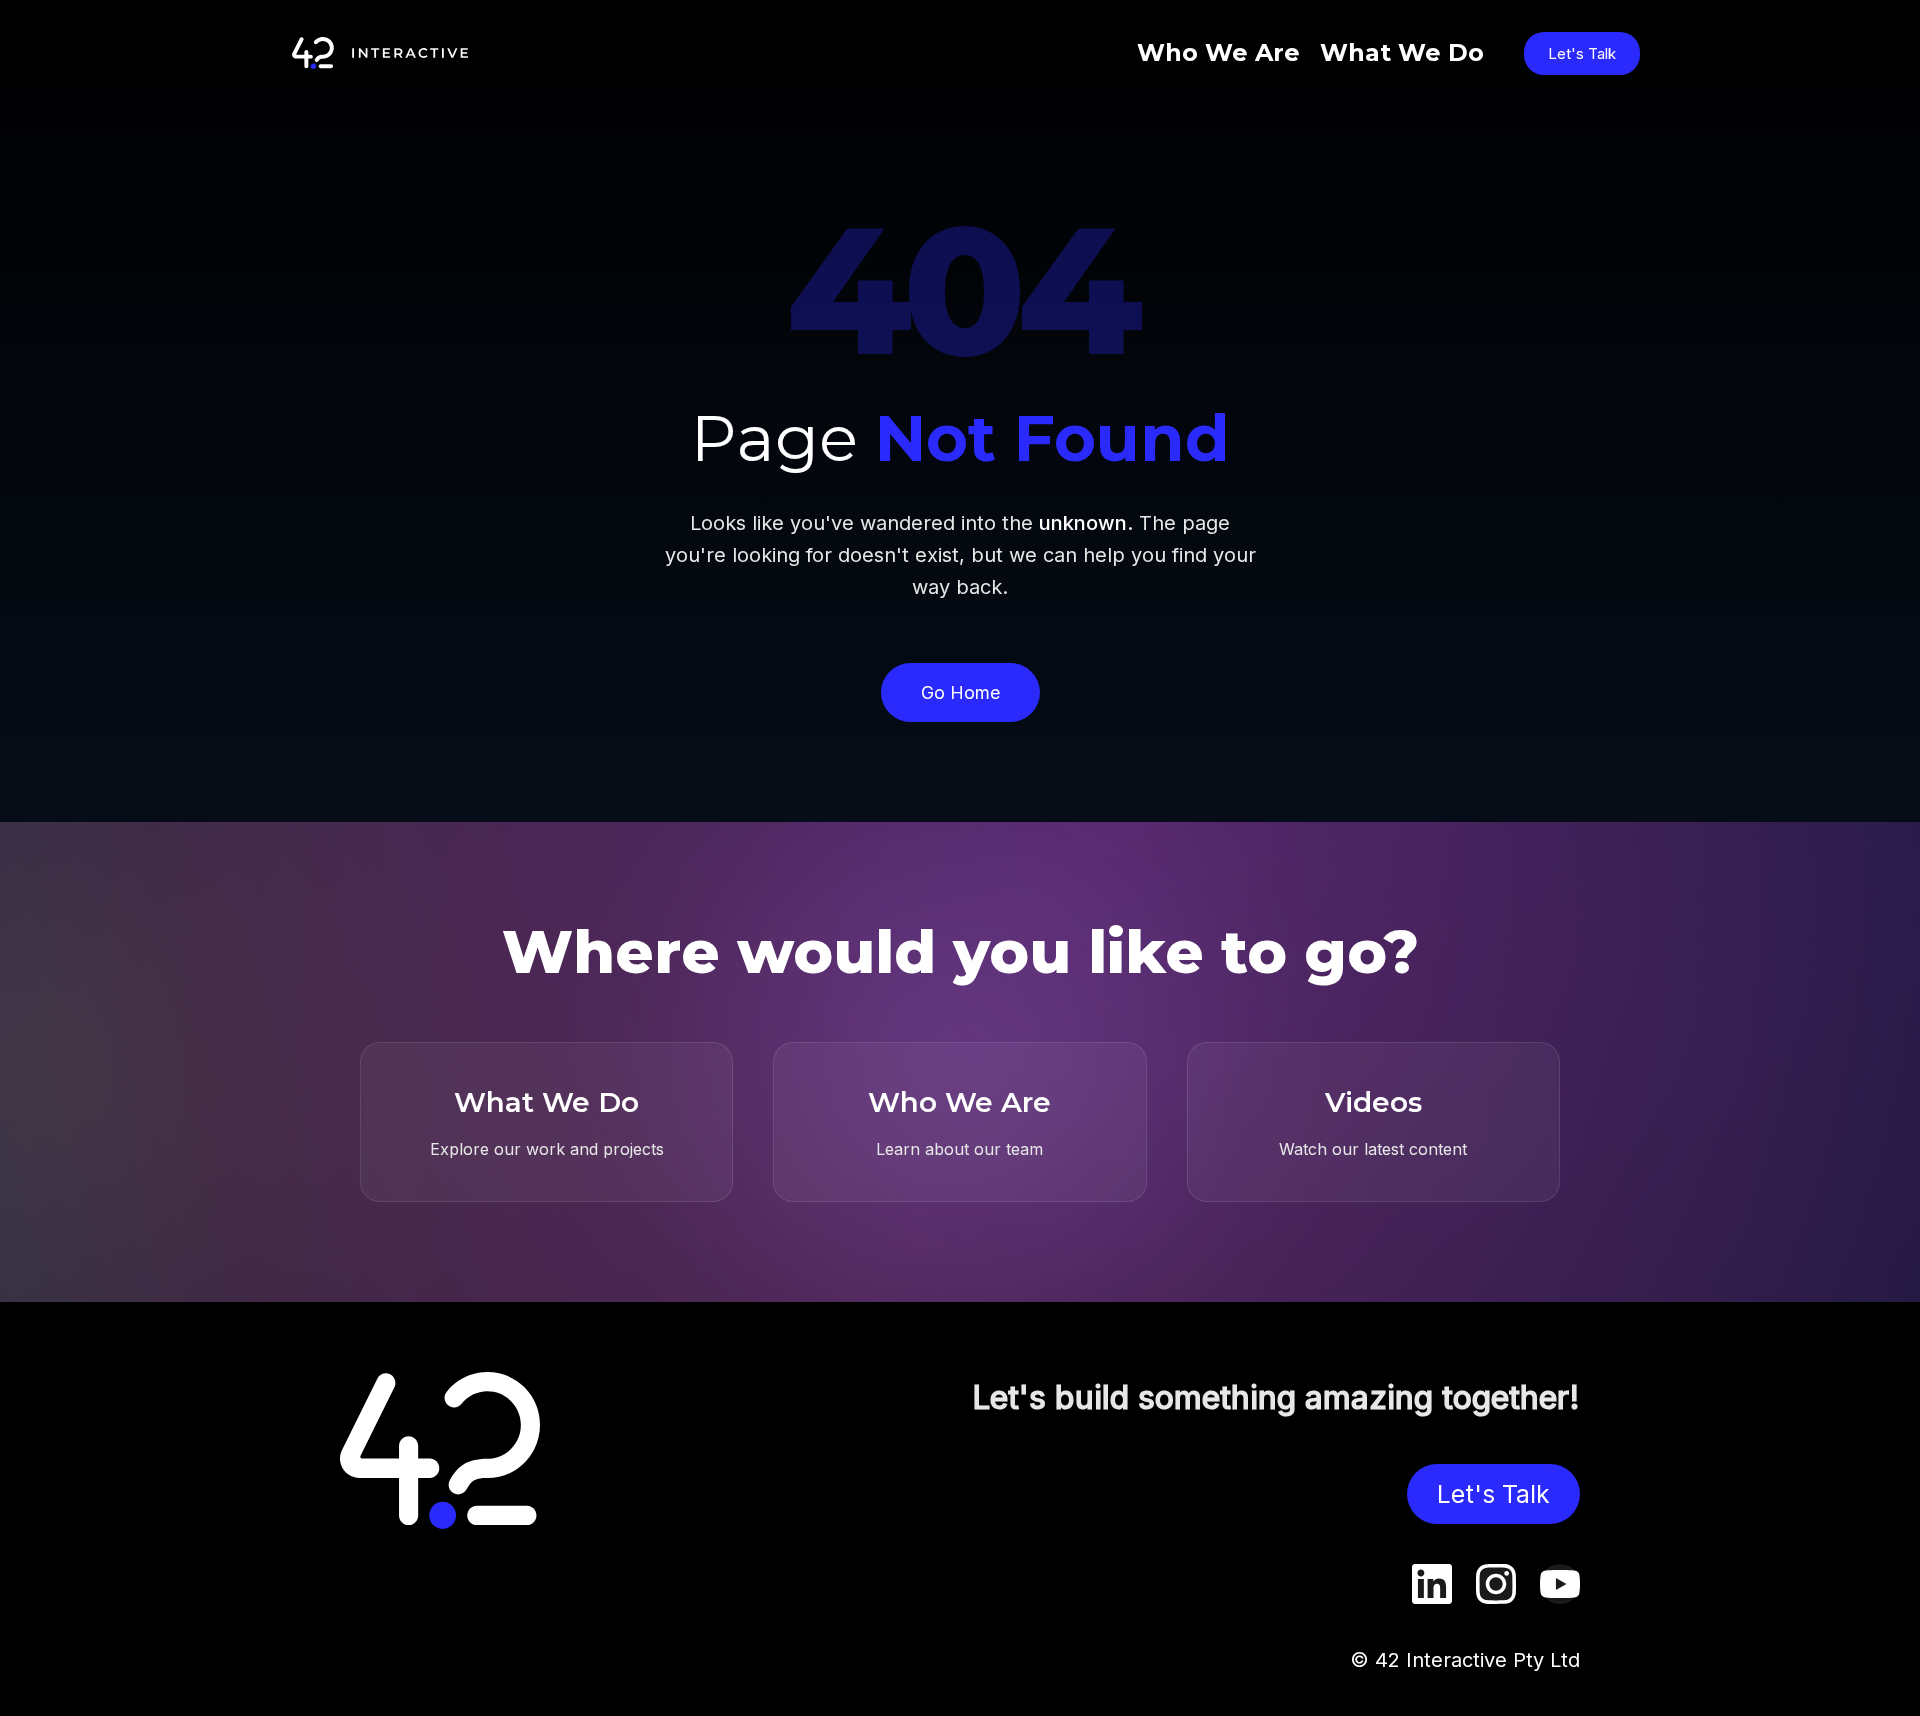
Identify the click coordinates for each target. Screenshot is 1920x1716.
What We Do (1402, 52)
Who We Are (1218, 52)
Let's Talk (1582, 53)
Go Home (960, 692)
